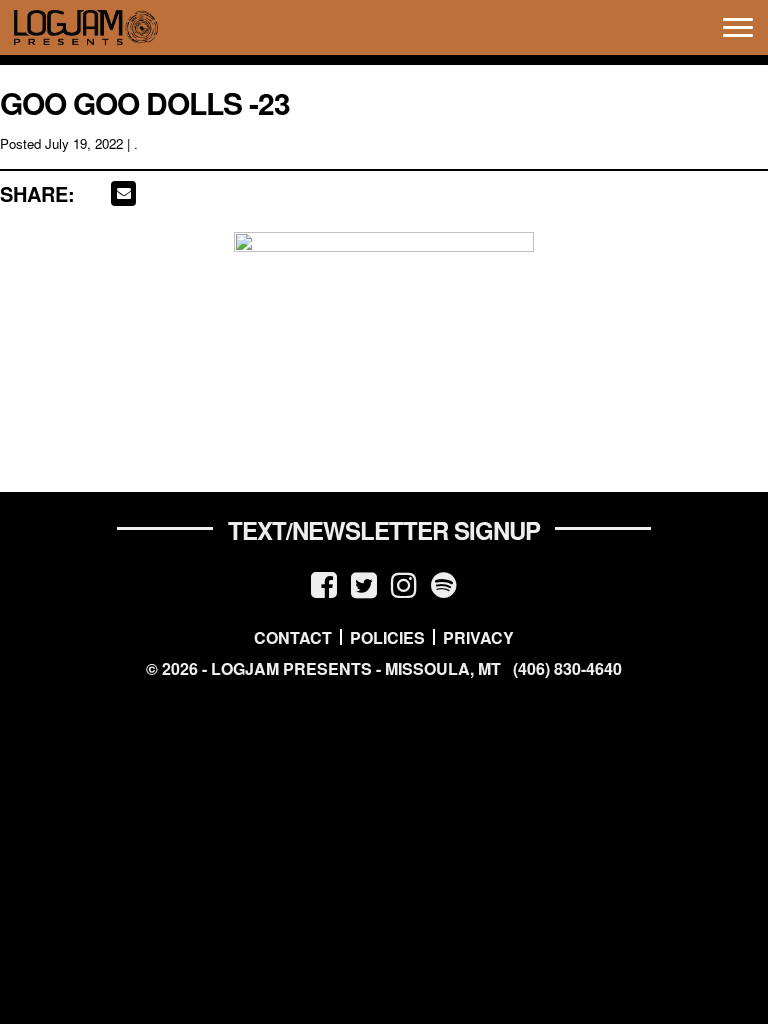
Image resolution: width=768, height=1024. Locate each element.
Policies (387, 636)
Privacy (478, 636)
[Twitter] (364, 583)
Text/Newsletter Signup (384, 530)
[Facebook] (324, 583)
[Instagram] (404, 583)
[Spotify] (444, 583)
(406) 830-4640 (567, 669)
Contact (293, 636)
